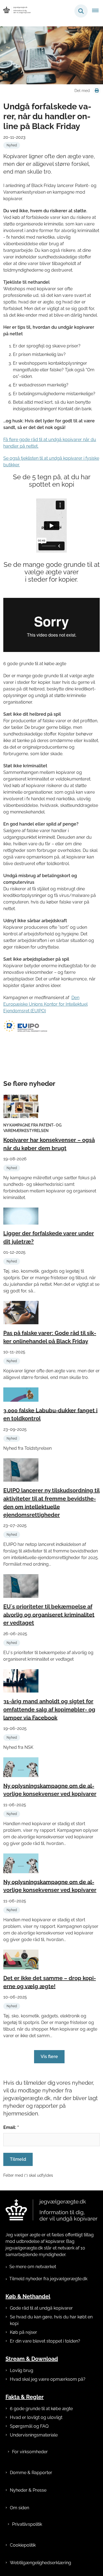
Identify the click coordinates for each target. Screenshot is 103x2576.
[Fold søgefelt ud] (81, 11)
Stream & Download (32, 2359)
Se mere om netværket (33, 2267)
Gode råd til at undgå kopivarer (41, 2308)
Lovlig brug (22, 2370)
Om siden (20, 2508)
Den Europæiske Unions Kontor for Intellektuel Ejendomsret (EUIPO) (45, 1004)
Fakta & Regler (25, 2397)
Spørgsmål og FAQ (29, 2426)
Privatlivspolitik (27, 2524)
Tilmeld (18, 2159)
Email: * (11, 2127)
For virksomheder (30, 2452)
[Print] (97, 91)
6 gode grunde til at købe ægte (41, 2409)
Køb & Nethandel (28, 2296)
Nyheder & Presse (28, 2490)
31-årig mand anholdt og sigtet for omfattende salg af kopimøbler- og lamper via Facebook (49, 1710)
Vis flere (49, 2057)
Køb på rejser (23, 2332)
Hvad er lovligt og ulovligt (36, 2417)
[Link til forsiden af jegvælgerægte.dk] (51, 2210)
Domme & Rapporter (31, 2473)
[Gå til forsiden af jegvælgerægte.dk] (15, 11)
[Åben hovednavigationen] (98, 11)
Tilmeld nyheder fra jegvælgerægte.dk (48, 2279)
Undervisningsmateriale (34, 2435)
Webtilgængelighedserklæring (41, 2563)
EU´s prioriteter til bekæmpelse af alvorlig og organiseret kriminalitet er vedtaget (49, 1615)
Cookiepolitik (23, 2545)
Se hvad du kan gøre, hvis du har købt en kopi (51, 2320)
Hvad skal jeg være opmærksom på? (48, 2379)
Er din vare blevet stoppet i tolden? (45, 2341)
